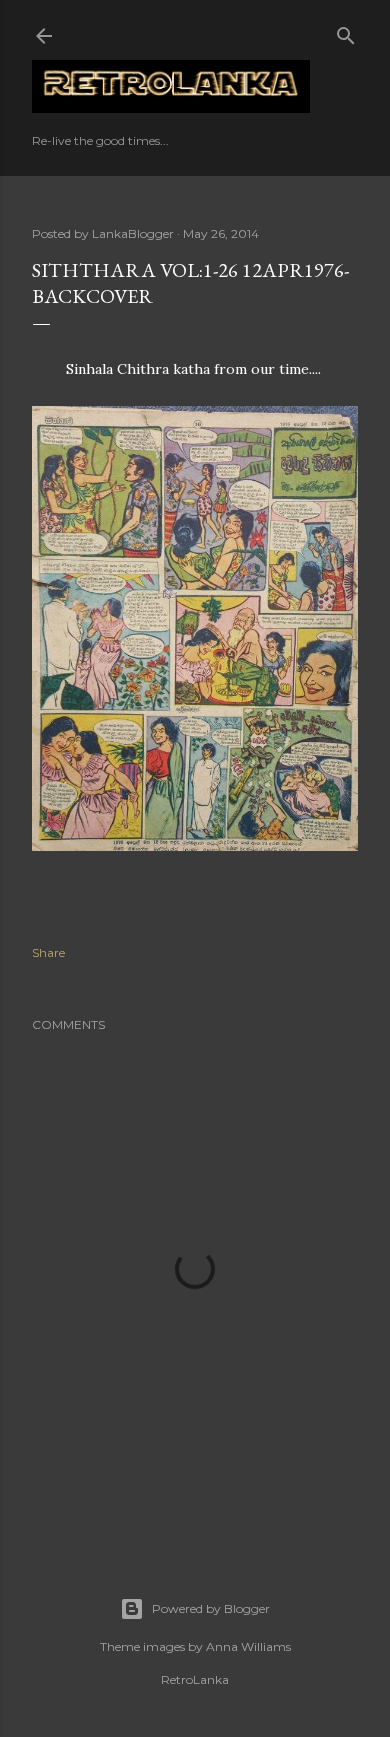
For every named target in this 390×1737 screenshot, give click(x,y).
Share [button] (48, 952)
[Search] (346, 31)
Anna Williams (248, 1646)
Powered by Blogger (211, 1608)
